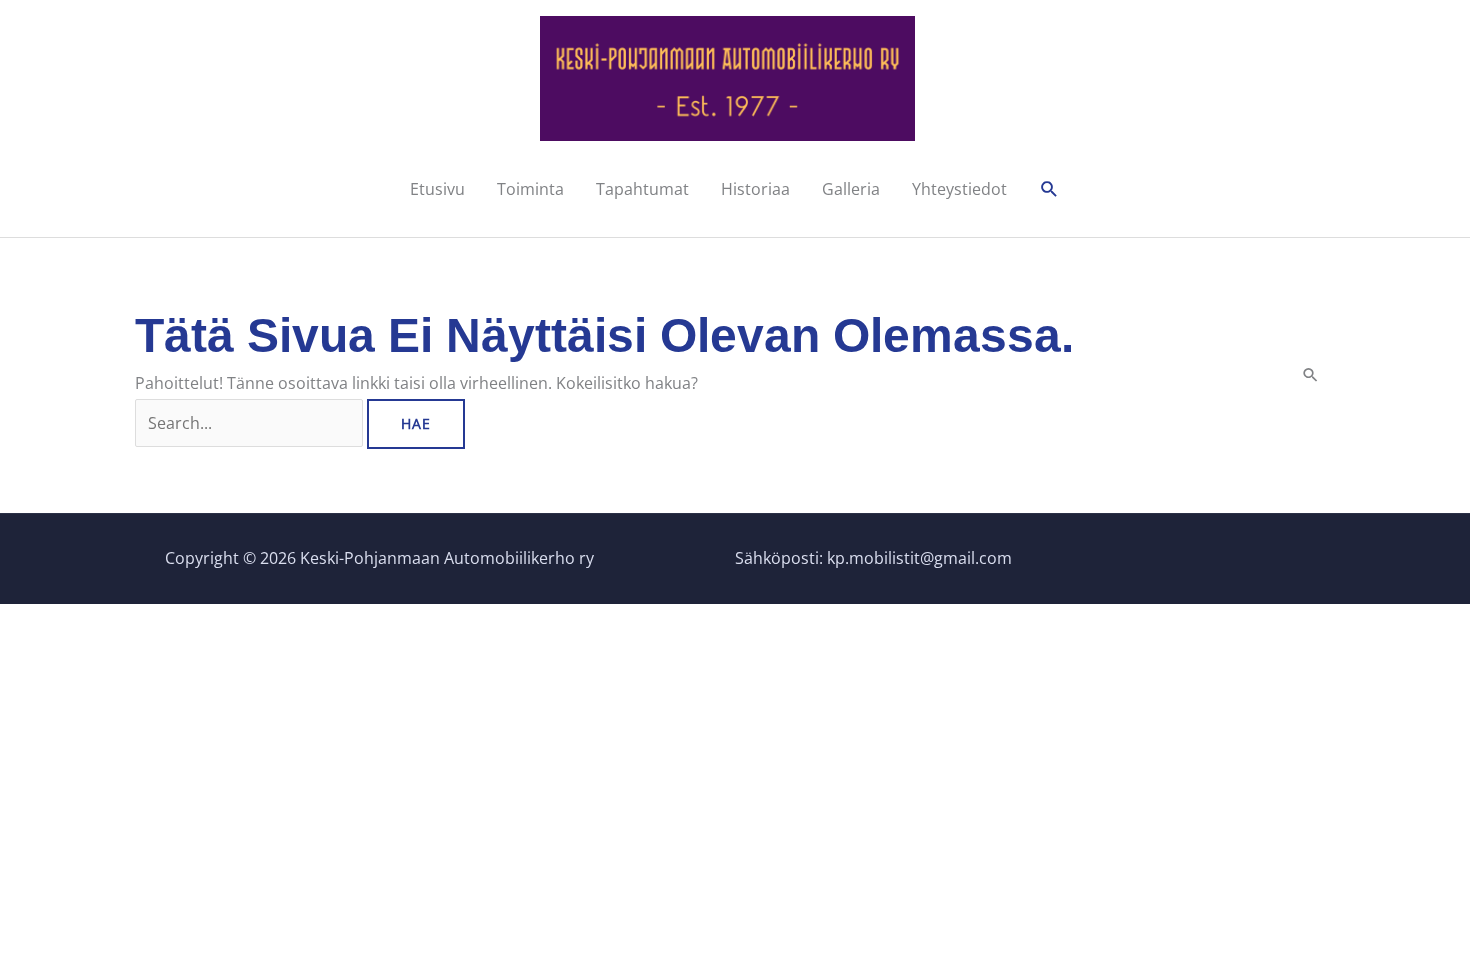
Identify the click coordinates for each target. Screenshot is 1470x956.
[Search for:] (251, 423)
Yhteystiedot (959, 189)
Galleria (851, 189)
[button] (1049, 189)
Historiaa (755, 189)
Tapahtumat (642, 189)
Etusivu (437, 189)
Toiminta (530, 189)
